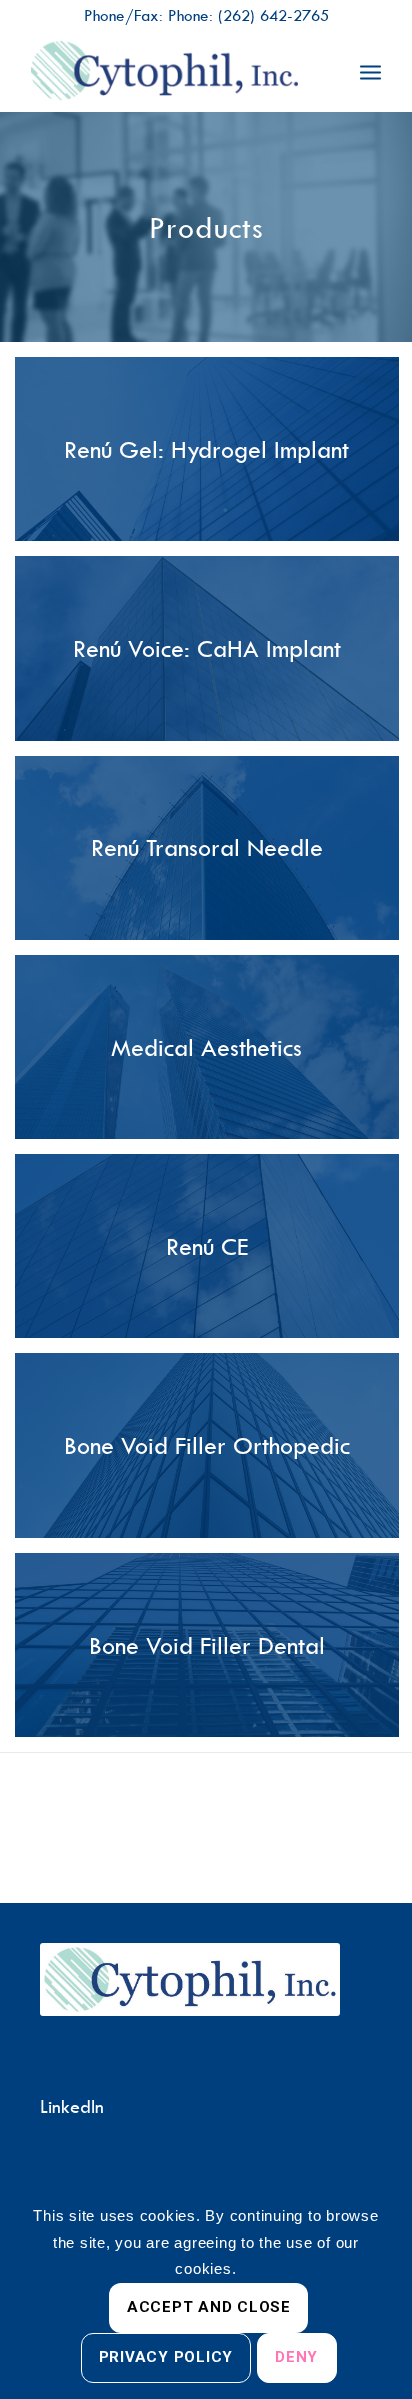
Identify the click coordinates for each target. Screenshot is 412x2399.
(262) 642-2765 (273, 15)
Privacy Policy (166, 2357)
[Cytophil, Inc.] (171, 71)
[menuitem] (370, 71)
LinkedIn (72, 2106)
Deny (296, 2357)
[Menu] (370, 71)
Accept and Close (209, 2307)
